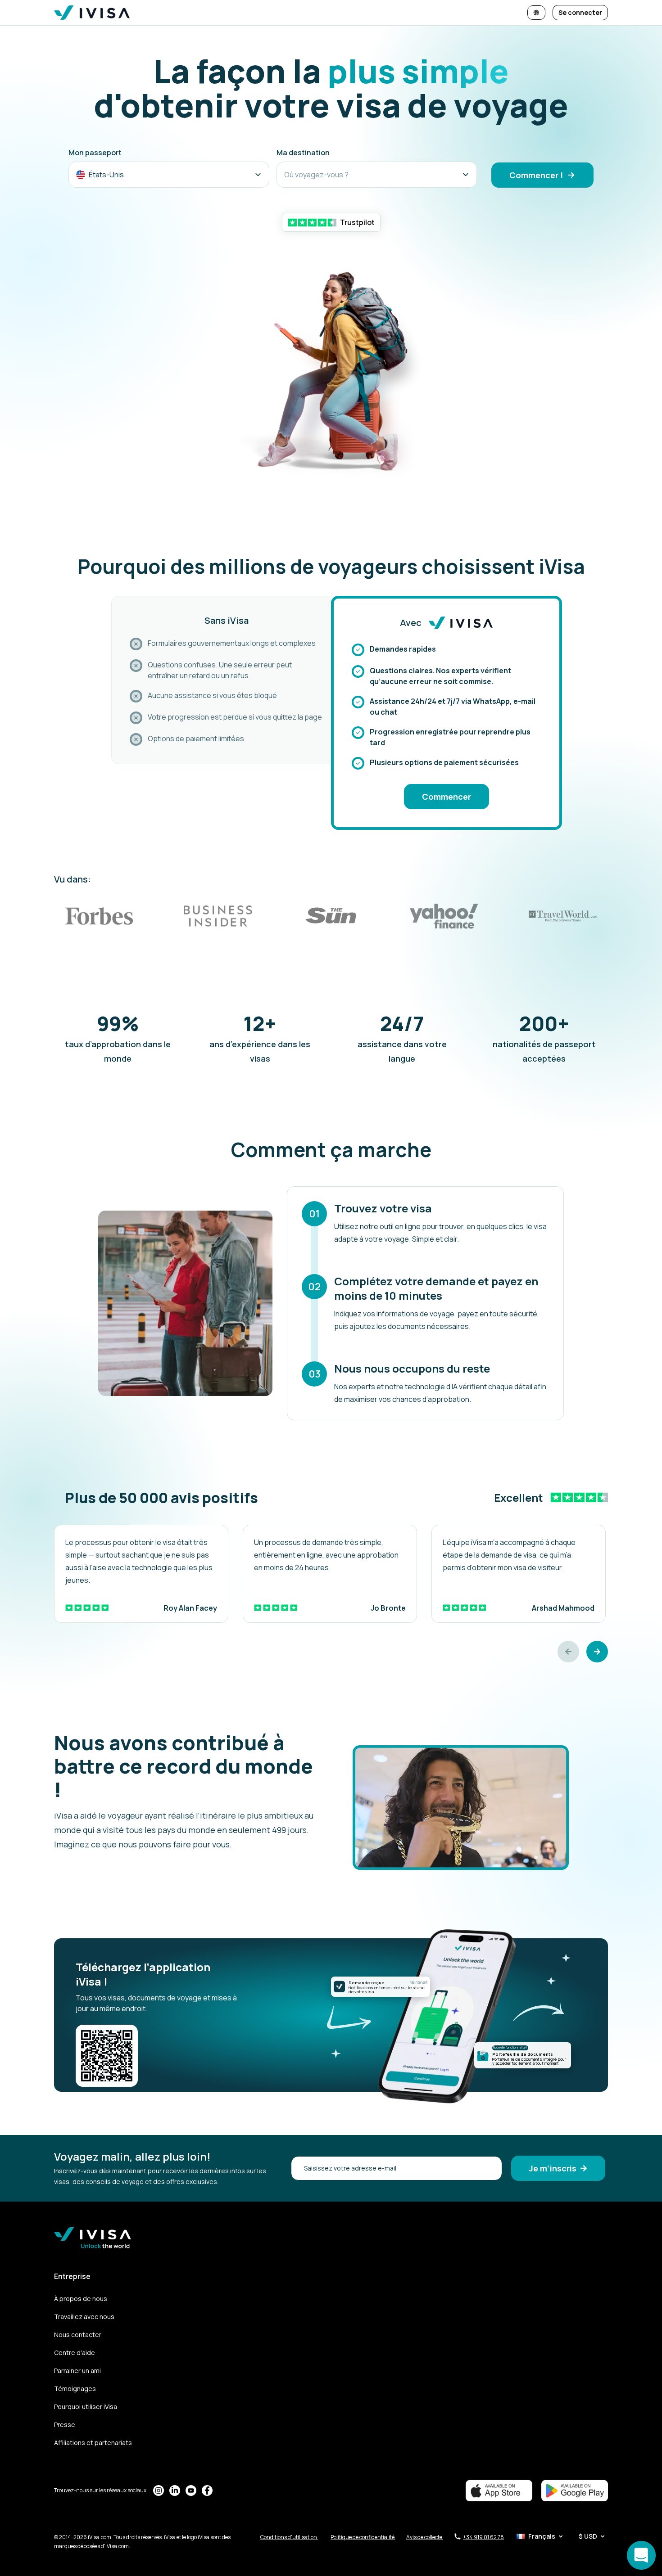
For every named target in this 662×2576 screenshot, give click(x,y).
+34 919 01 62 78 (483, 2537)
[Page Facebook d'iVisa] (207, 2490)
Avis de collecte (425, 2537)
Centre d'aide (75, 2353)
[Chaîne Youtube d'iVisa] (191, 2490)
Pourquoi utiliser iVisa (86, 2407)
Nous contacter (78, 2335)
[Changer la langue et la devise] (536, 13)
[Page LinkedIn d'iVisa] (175, 2490)
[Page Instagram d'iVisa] (159, 2490)
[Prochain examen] (597, 1652)
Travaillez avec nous (84, 2317)
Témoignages (75, 2389)
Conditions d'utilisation (289, 2537)
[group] (141, 1574)
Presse (65, 2425)
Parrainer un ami (77, 2371)
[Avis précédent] (568, 1652)
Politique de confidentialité (363, 2537)
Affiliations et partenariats (93, 2443)
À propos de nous (81, 2299)
